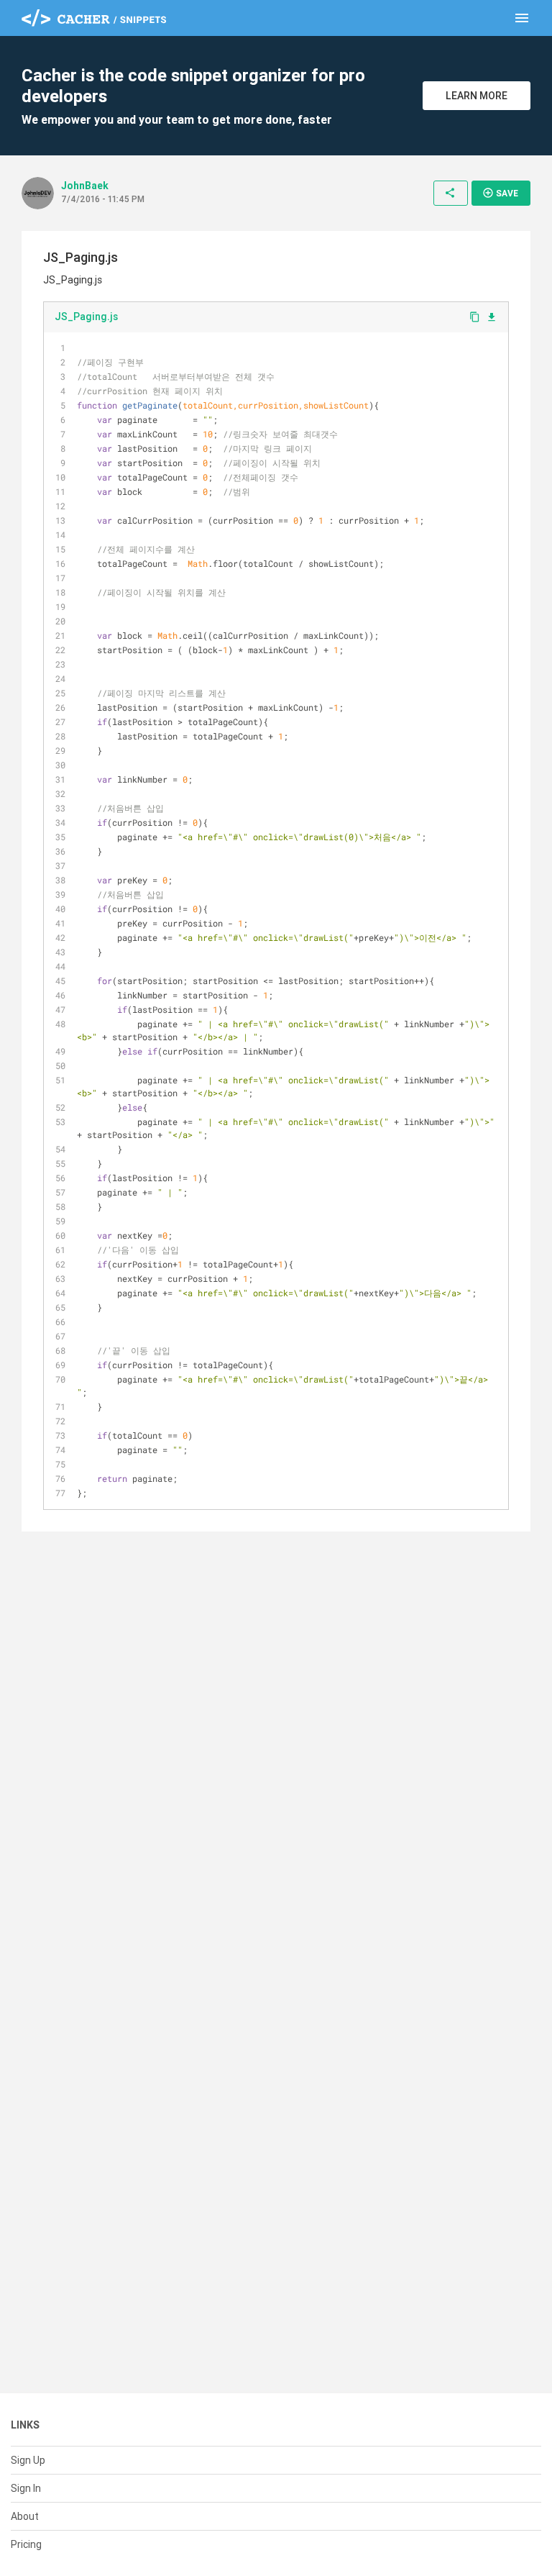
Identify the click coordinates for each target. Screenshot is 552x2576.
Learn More (477, 96)
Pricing (26, 2544)
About (25, 2516)
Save (500, 193)
